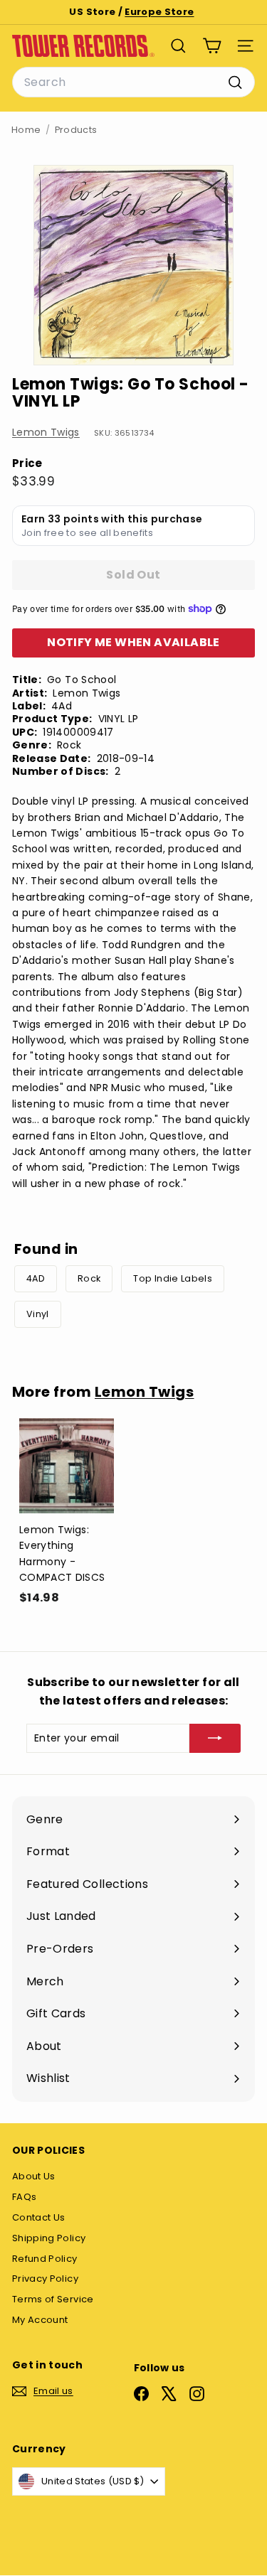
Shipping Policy (49, 2238)
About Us (34, 2176)
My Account (40, 2320)
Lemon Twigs (46, 432)
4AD (36, 1278)
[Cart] (212, 46)
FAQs (24, 2197)
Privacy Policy (45, 2279)
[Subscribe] (215, 1738)
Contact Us (39, 2217)
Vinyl (38, 1314)
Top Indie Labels (173, 1278)
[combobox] (133, 82)
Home (26, 130)
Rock (89, 1278)
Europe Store (159, 12)
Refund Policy (45, 2259)
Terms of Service (53, 2299)
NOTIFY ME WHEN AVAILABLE (133, 642)
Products (76, 130)
